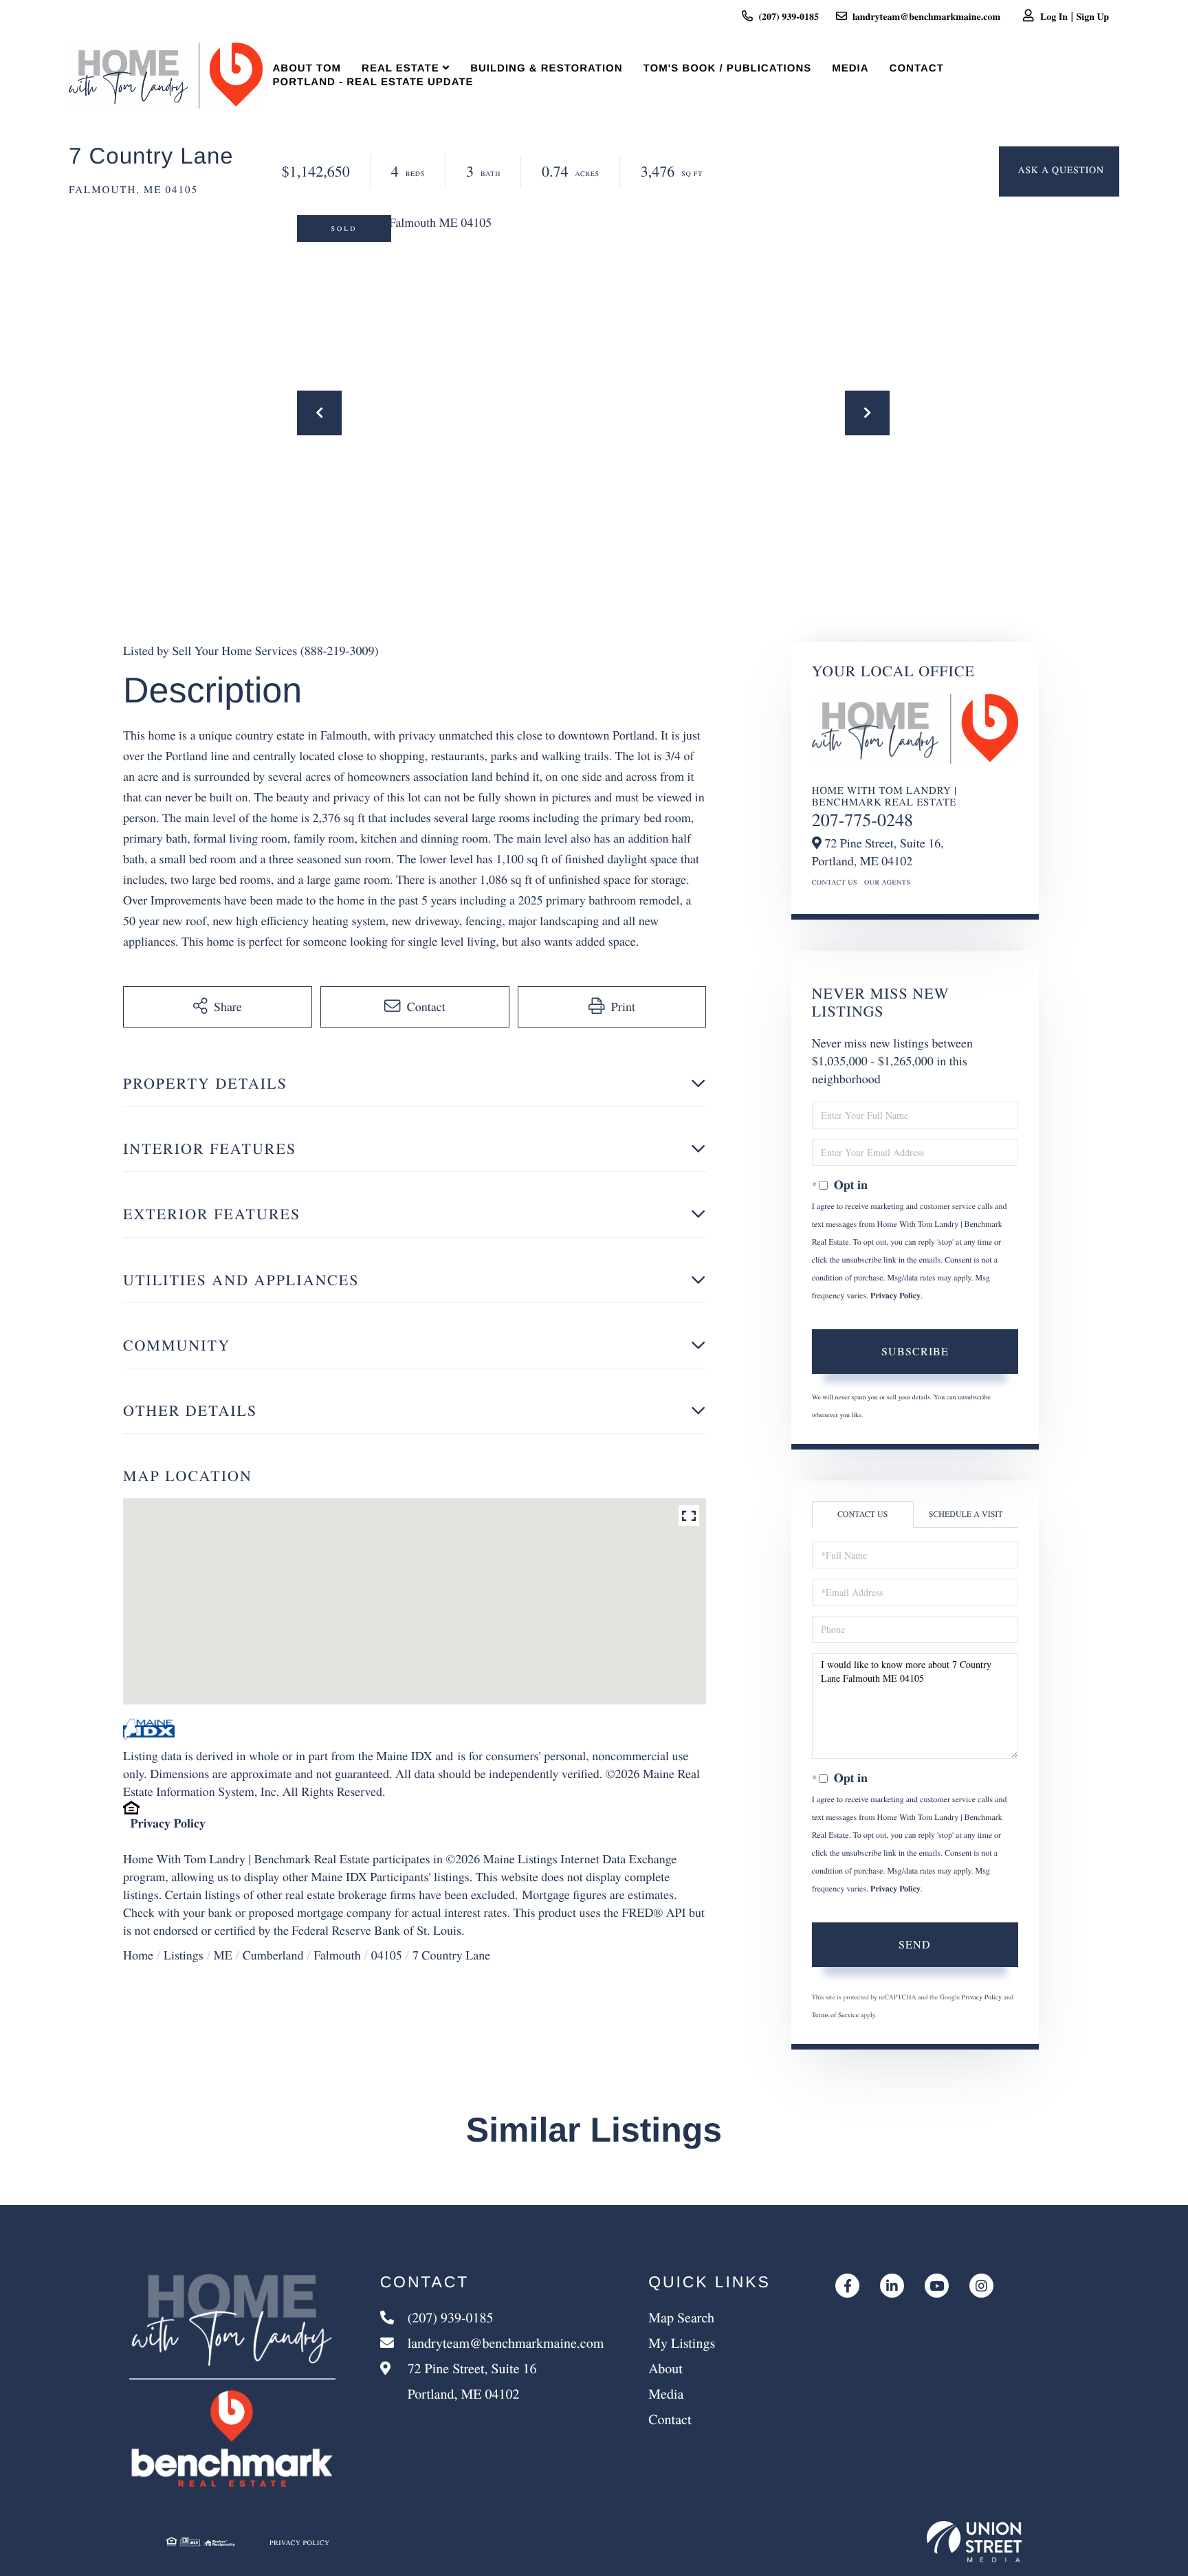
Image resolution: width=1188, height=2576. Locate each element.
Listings (184, 1955)
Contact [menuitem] (917, 68)
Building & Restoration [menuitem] (546, 68)
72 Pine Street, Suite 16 (471, 2381)
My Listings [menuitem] (682, 2343)
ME (223, 1955)
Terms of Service (835, 2014)
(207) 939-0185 (789, 16)
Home (138, 1955)
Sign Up (1093, 16)
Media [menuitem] (850, 68)
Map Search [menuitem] (681, 2317)
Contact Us (835, 882)
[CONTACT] (1059, 171)
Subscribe (915, 1351)
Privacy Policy (168, 1823)
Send (915, 1944)
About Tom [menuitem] (307, 68)
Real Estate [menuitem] (400, 68)
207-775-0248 (862, 820)
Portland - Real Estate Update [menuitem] (373, 82)
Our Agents (888, 882)
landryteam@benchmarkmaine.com (926, 16)
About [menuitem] (665, 2368)
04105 (387, 1955)
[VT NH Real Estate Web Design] (974, 2542)
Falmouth (337, 1955)
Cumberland (273, 1955)
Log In (1054, 16)
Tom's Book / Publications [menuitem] (728, 68)
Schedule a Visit (966, 1514)
